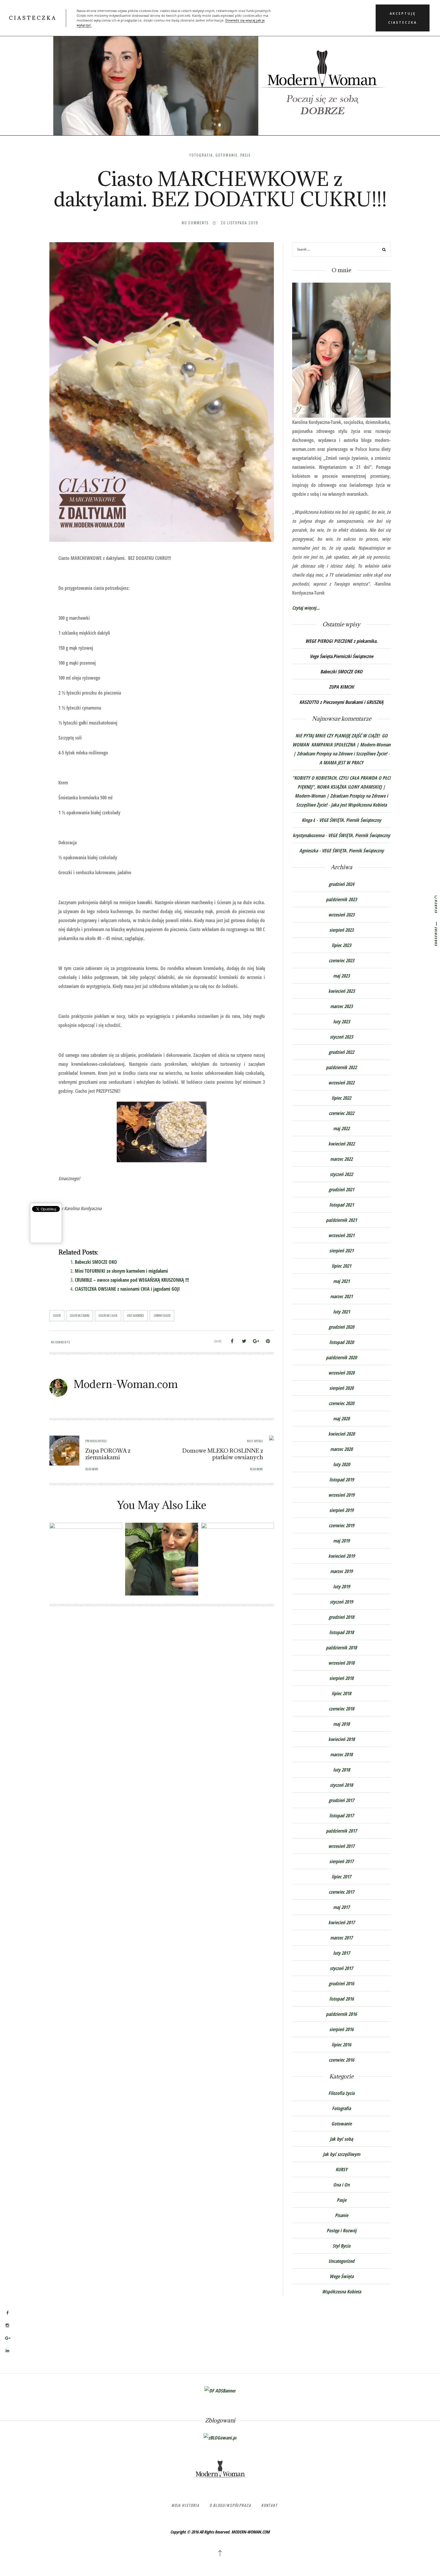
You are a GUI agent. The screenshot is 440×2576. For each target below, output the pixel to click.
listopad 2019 (342, 1480)
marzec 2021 (341, 1296)
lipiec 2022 (341, 1098)
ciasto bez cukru (80, 1316)
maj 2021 (341, 1281)
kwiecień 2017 (342, 1922)
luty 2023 (342, 1022)
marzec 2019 (341, 1571)
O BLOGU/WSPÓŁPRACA (230, 2505)
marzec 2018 (341, 1754)
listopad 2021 (342, 1205)
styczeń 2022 (341, 1174)
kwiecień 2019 (342, 1556)
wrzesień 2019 (341, 1495)
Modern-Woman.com (126, 1384)
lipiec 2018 (341, 1693)
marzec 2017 (341, 1938)
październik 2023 (341, 899)
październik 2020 (341, 1357)
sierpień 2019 (341, 1510)
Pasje (246, 155)
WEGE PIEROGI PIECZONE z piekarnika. (341, 641)
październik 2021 (341, 1220)
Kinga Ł (308, 820)
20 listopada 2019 (239, 223)
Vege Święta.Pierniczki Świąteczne (342, 656)
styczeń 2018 (341, 1785)
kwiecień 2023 (342, 991)
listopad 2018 (342, 1632)
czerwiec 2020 (341, 1403)
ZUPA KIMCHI (342, 687)
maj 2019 (341, 1541)
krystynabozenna (308, 835)
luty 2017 (342, 1953)
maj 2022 (341, 1128)
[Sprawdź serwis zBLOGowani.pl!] (220, 2437)
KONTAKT (269, 2505)
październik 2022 (341, 1067)
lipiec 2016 (341, 2045)
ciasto (57, 1316)
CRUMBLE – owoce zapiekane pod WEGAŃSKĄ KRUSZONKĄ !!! (132, 1280)
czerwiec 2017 (341, 1892)
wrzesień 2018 (341, 1663)
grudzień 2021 (341, 1189)
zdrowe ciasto (162, 1316)
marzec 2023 (341, 1006)
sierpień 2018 (341, 1678)
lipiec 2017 (341, 1877)
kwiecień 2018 (342, 1739)
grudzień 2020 (341, 1327)
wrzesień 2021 (341, 1235)
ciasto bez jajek (108, 1316)
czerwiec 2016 (341, 2060)
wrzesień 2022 (341, 1083)
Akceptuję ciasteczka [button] (403, 18)
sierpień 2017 (341, 1861)
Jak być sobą (341, 2139)
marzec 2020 (341, 1449)
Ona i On (341, 2185)
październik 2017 (341, 1831)
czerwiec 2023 (341, 960)
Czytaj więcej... (306, 608)
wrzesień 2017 (341, 1846)
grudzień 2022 (341, 1052)
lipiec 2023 (341, 945)
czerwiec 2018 (341, 1709)
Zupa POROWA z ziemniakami (108, 1454)
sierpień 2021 (341, 1251)
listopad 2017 (342, 1816)
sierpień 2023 (341, 930)
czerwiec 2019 (341, 1525)
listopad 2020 (342, 1342)
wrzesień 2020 (341, 1373)
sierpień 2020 (341, 1388)
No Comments (195, 223)
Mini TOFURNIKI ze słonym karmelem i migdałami (121, 1271)
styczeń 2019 (341, 1602)
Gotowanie (227, 155)
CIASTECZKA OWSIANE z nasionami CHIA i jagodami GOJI (127, 1289)
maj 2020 (341, 1419)
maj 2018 (341, 1724)
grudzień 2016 (341, 1983)
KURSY (342, 2169)
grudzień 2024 (341, 884)
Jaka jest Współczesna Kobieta (359, 805)
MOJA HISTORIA (185, 2505)
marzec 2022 (341, 1159)
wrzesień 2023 (341, 915)
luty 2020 (342, 1464)
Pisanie (342, 2215)
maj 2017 (341, 1907)
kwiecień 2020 (342, 1434)
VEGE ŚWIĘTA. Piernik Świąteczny (350, 820)
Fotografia (201, 155)
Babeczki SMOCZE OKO (96, 1262)
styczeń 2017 (341, 1968)
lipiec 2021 (341, 1266)
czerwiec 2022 (341, 1113)
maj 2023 (341, 976)
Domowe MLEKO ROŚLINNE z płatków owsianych (223, 1454)
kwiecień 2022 (342, 1144)
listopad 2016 (342, 1999)
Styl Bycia (341, 2246)
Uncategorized (341, 2261)
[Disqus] (162, 1699)
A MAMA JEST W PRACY (341, 763)
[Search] (384, 250)
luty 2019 (342, 1586)
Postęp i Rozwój (342, 2230)
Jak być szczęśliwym (342, 2154)
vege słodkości (135, 1316)
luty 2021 (342, 1312)
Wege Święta (342, 2276)
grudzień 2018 (341, 1617)
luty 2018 (342, 1770)
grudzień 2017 (341, 1800)
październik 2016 (341, 2014)
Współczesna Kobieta (342, 2292)
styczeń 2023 (341, 1037)
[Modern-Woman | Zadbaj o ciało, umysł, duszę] (220, 75)
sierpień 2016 (341, 2029)
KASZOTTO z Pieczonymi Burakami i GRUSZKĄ (341, 702)
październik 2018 (341, 1648)
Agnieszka (309, 851)
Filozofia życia (341, 2093)
